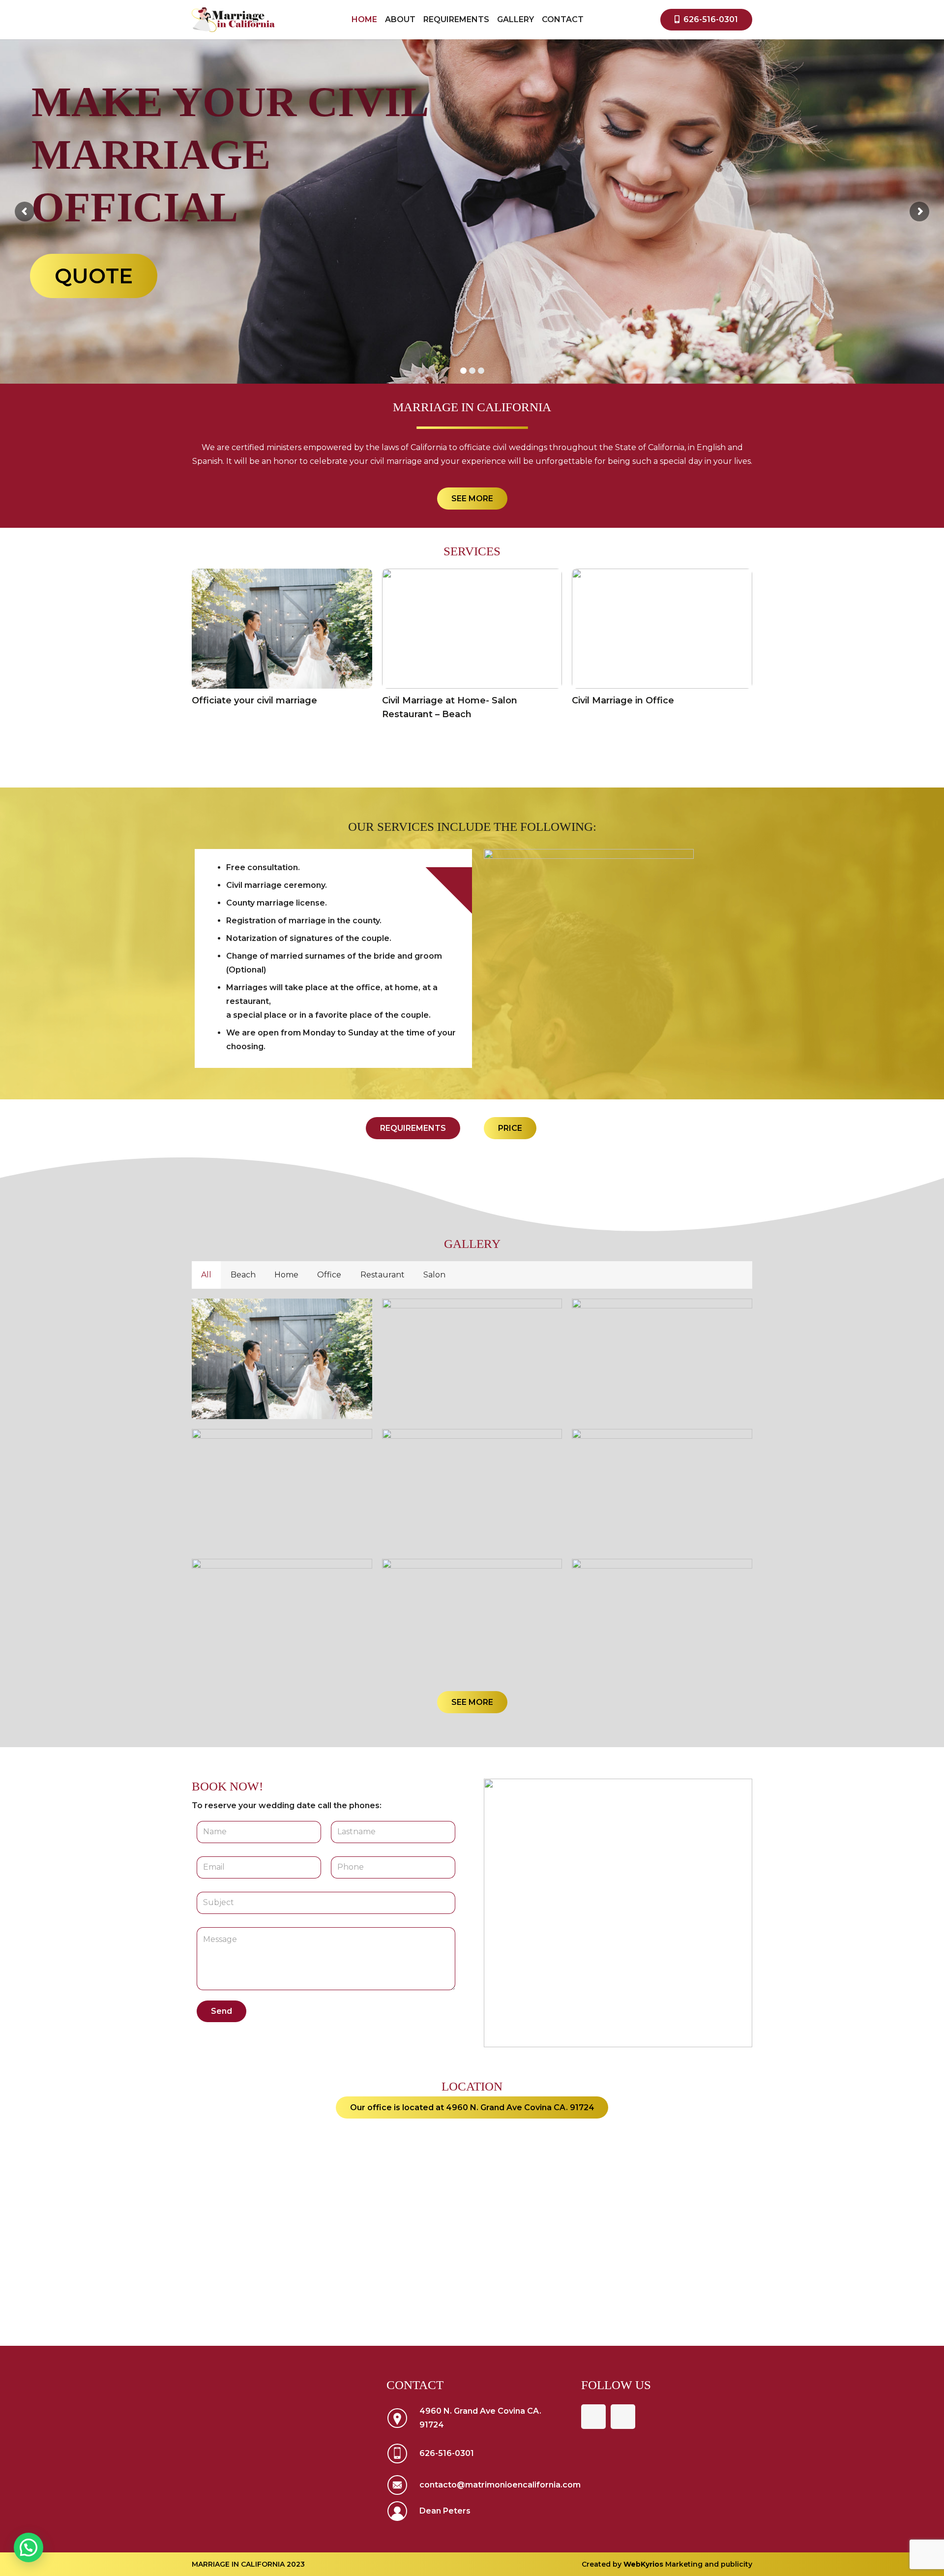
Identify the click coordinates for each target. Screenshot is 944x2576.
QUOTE (480, 250)
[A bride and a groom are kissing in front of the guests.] (282, 1619)
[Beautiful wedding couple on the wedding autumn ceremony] (282, 1489)
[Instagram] (623, 2417)
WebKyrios (644, 2564)
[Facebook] (593, 2417)
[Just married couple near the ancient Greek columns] (662, 1359)
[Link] (233, 20)
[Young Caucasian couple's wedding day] (662, 1489)
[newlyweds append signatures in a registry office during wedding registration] (472, 1359)
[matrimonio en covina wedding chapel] (282, 1359)
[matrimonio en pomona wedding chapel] (662, 1619)
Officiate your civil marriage (254, 700)
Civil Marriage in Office (623, 700)
